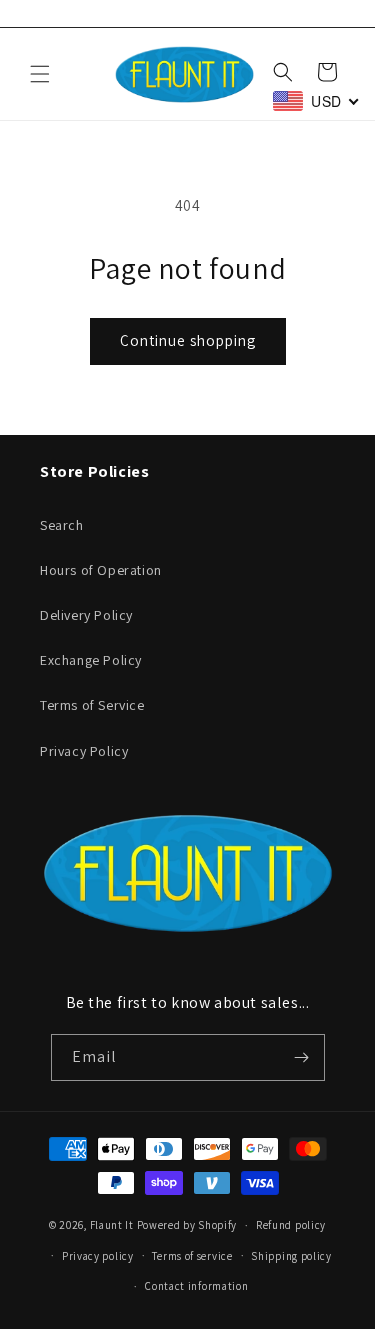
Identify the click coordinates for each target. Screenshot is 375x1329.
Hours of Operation (101, 570)
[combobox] (316, 101)
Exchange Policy (91, 660)
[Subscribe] (302, 1057)
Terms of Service (92, 705)
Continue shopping (188, 340)
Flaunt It (113, 1225)
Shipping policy (291, 1256)
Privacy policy (98, 1256)
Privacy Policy (84, 751)
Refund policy (291, 1225)
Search (62, 525)
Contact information (196, 1286)
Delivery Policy (86, 615)
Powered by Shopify (187, 1225)
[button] (40, 74)
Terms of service (192, 1256)
